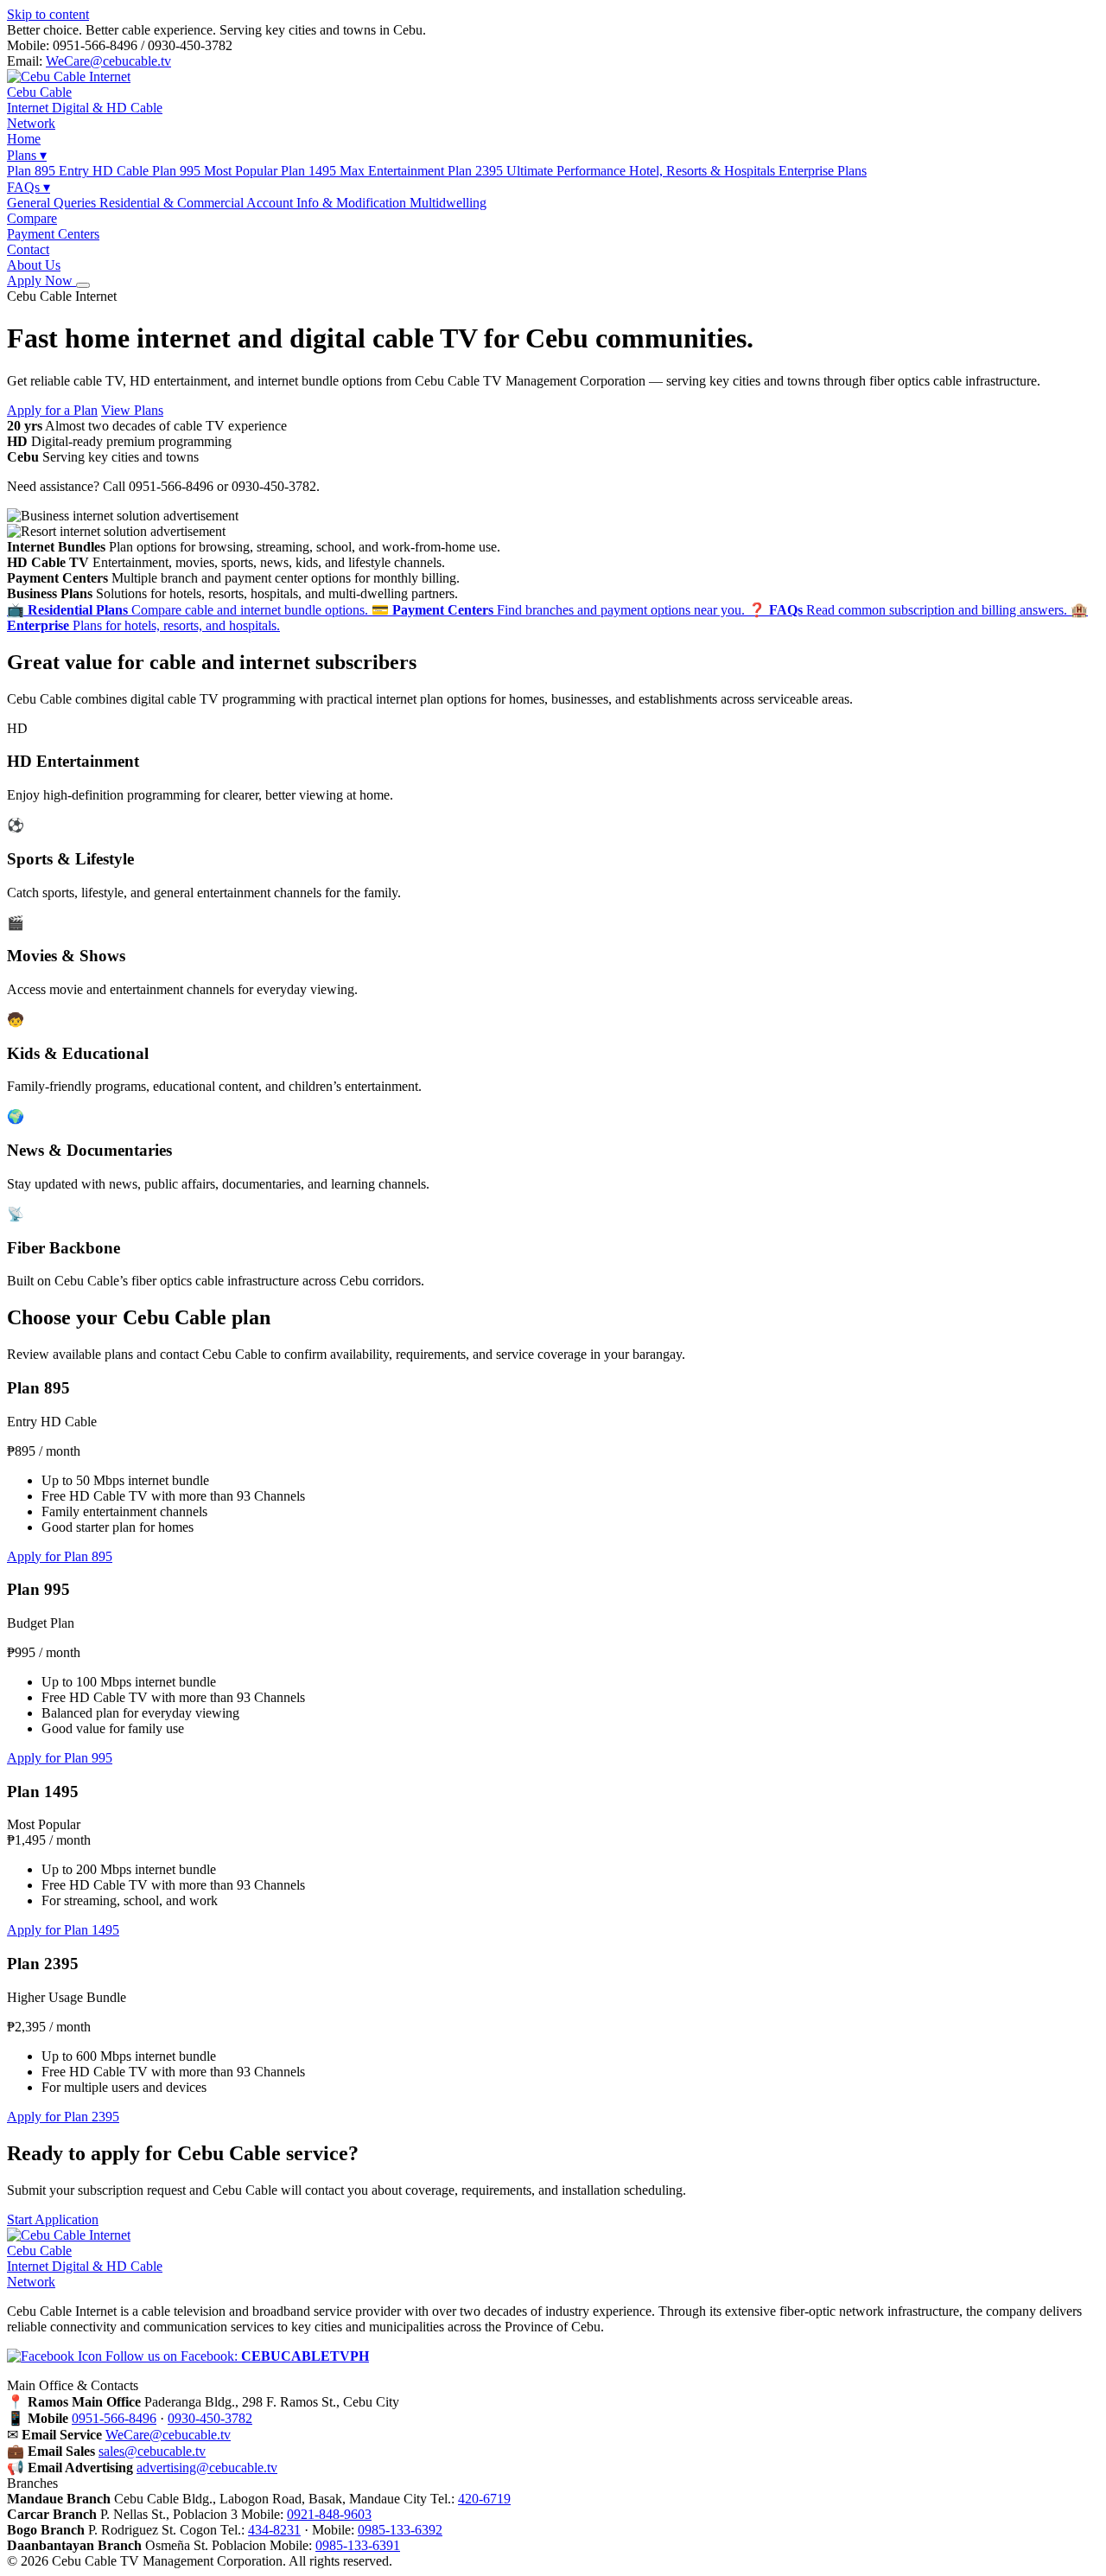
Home (24, 139)
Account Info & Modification (328, 203)
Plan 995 (216, 171)
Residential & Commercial (173, 203)
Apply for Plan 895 (60, 1556)
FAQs (29, 187)
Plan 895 (79, 171)
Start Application (53, 2219)
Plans (27, 155)
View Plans (132, 410)
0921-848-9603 (329, 2514)
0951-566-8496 (114, 2418)
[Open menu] (83, 285)
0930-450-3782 (210, 2418)
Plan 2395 (538, 171)
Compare (32, 218)
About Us (34, 265)
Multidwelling (448, 203)
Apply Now (41, 281)
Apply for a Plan (52, 410)
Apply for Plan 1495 (63, 1930)
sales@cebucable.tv (152, 2451)
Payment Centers (53, 234)
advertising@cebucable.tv (207, 2468)
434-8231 (274, 2530)
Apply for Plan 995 (60, 1758)
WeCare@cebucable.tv (108, 61)
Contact (28, 249)
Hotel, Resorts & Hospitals (748, 171)
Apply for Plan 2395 (63, 2117)
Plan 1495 (364, 171)
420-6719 (484, 2499)
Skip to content (48, 14)
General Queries (53, 203)
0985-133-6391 (358, 2545)
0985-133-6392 (400, 2530)
